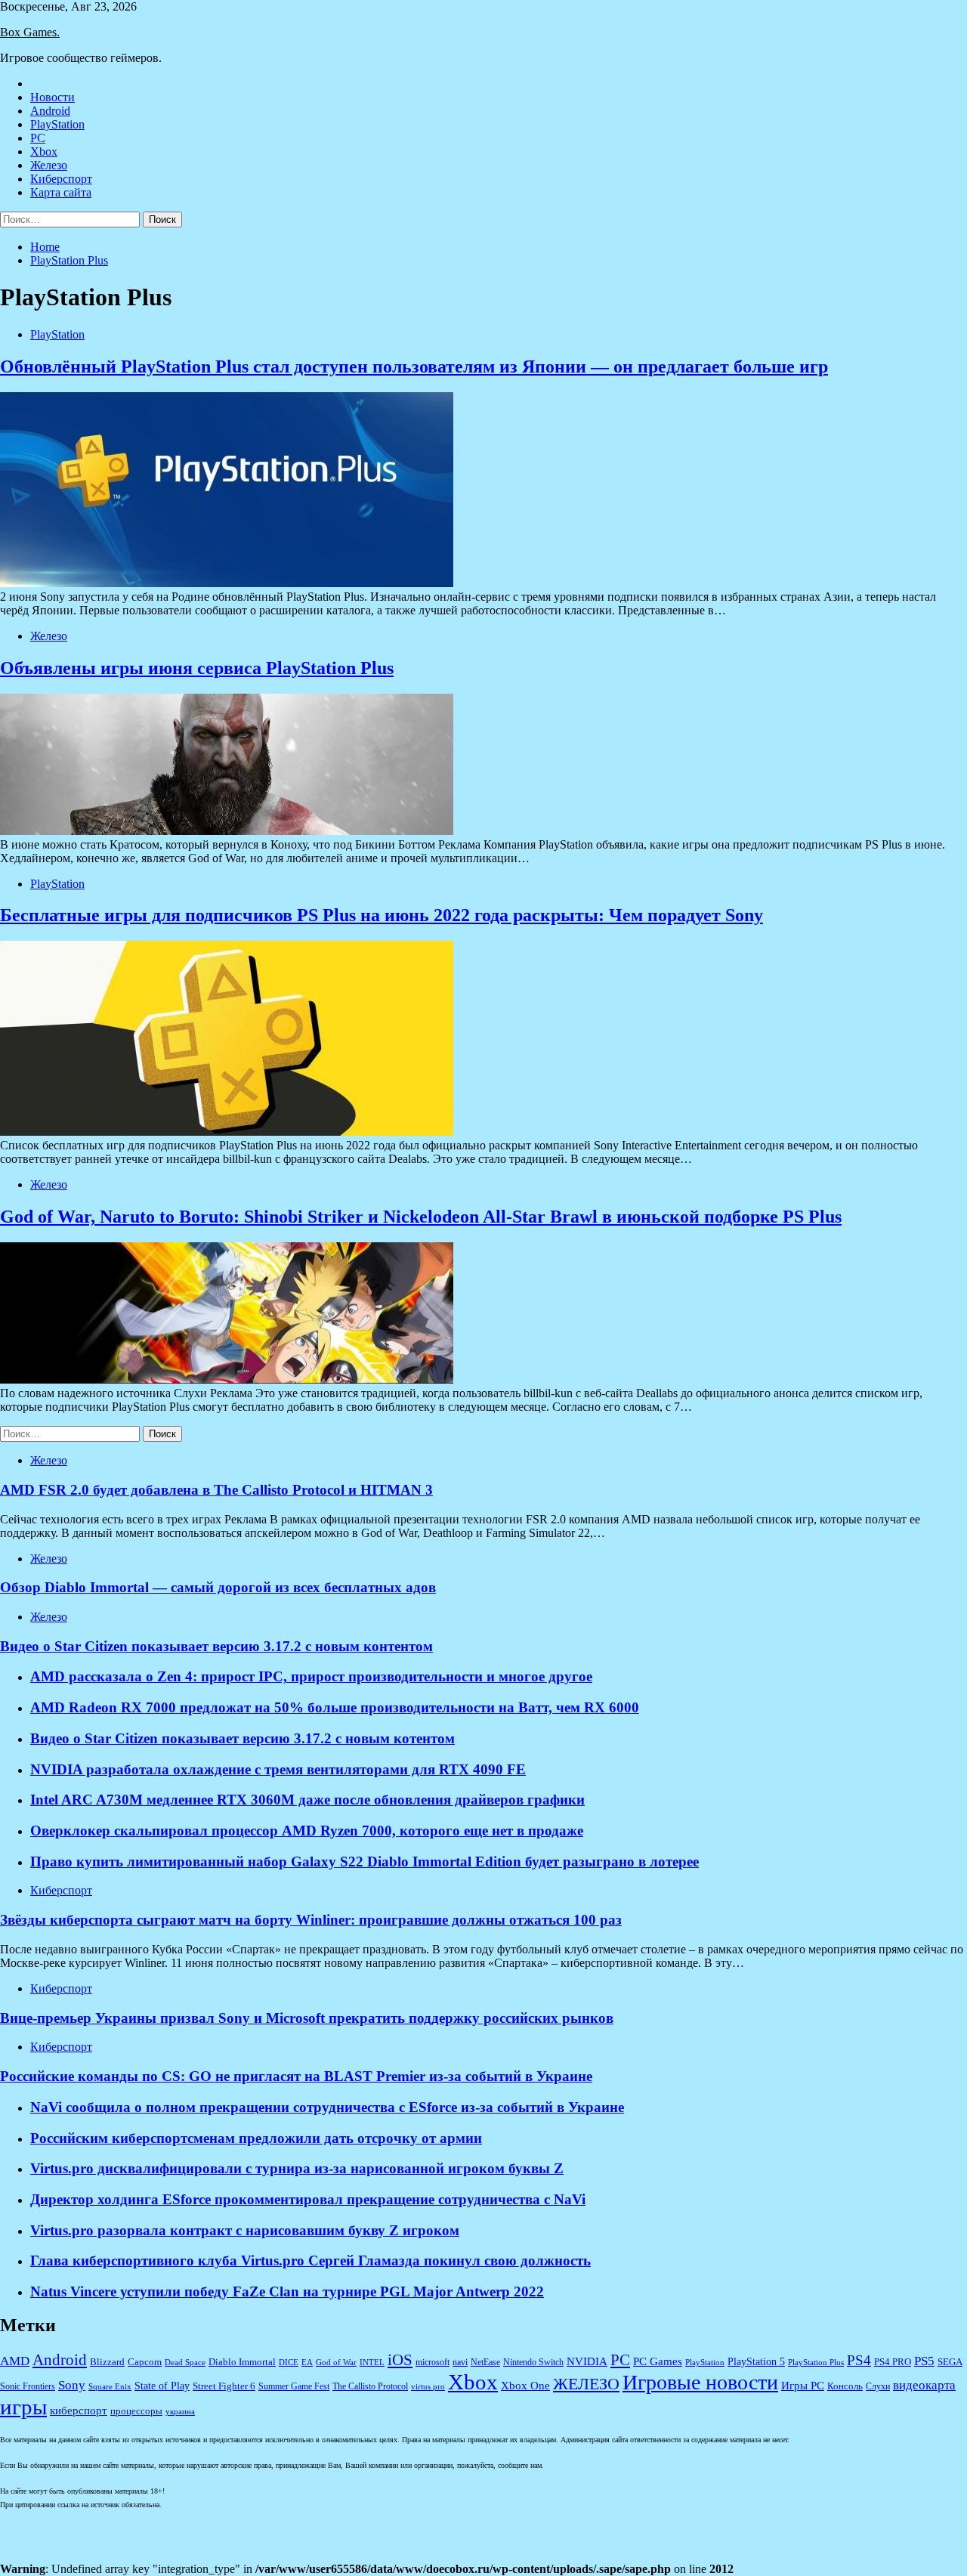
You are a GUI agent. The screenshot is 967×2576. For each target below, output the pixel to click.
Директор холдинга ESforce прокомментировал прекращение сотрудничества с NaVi (308, 2199)
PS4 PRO (893, 2362)
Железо (49, 165)
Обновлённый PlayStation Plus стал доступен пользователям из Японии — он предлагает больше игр (414, 366)
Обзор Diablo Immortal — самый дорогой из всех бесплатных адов (218, 1587)
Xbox (44, 152)
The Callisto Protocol (370, 2387)
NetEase (485, 2363)
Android (50, 111)
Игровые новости (700, 2382)
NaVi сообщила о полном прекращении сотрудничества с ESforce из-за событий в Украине (327, 2107)
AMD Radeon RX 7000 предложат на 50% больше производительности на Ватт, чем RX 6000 (335, 1707)
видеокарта (924, 2385)
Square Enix (110, 2387)
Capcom (145, 2362)
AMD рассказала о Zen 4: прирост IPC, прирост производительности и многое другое (311, 1676)
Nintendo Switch (533, 2363)
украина (180, 2412)
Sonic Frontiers (28, 2387)
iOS (400, 2360)
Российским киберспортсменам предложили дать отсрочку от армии (256, 2138)
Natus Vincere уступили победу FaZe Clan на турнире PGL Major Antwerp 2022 (287, 2291)
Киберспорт (61, 179)
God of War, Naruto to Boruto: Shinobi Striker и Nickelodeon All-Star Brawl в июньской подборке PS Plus (421, 1217)
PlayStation (57, 124)
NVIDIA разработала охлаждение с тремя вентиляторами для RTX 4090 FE (278, 1769)
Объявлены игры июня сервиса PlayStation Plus (197, 668)
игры (23, 2407)
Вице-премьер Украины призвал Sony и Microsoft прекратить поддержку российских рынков (307, 2018)
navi (460, 2363)
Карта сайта (61, 192)
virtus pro (428, 2387)
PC (38, 138)
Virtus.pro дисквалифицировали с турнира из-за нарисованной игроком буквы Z (297, 2168)
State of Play (162, 2386)
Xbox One (525, 2386)
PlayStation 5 (756, 2361)
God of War (336, 2363)
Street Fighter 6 (224, 2386)
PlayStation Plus (816, 2363)
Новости (53, 97)
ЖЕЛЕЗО (586, 2384)
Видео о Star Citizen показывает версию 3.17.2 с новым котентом (243, 1738)
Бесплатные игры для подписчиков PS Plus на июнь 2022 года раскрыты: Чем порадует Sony (382, 915)
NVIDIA (587, 2361)
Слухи (878, 2387)
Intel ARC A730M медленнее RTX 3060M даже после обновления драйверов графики (307, 1800)
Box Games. (30, 32)
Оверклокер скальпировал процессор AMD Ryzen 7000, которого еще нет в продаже (307, 1831)
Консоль (845, 2386)
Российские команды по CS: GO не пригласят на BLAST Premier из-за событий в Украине (296, 2076)
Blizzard (107, 2362)
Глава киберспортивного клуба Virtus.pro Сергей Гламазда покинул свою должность (310, 2261)
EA (307, 2363)
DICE (289, 2363)
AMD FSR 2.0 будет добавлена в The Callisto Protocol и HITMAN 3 (216, 1490)
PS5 (924, 2361)
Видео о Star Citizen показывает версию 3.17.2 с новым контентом (216, 1646)
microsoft (433, 2363)
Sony (72, 2385)
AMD (15, 2361)
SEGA (950, 2362)
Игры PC (803, 2386)
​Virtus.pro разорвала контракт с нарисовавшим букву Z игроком (245, 2230)
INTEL (372, 2363)
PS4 (859, 2361)
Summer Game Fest (294, 2387)
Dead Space (185, 2363)
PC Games (658, 2361)
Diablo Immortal (242, 2362)
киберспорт (79, 2411)
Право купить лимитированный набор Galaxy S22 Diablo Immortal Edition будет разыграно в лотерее (365, 1862)
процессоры (136, 2411)
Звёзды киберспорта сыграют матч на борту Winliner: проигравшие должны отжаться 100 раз (311, 1920)
